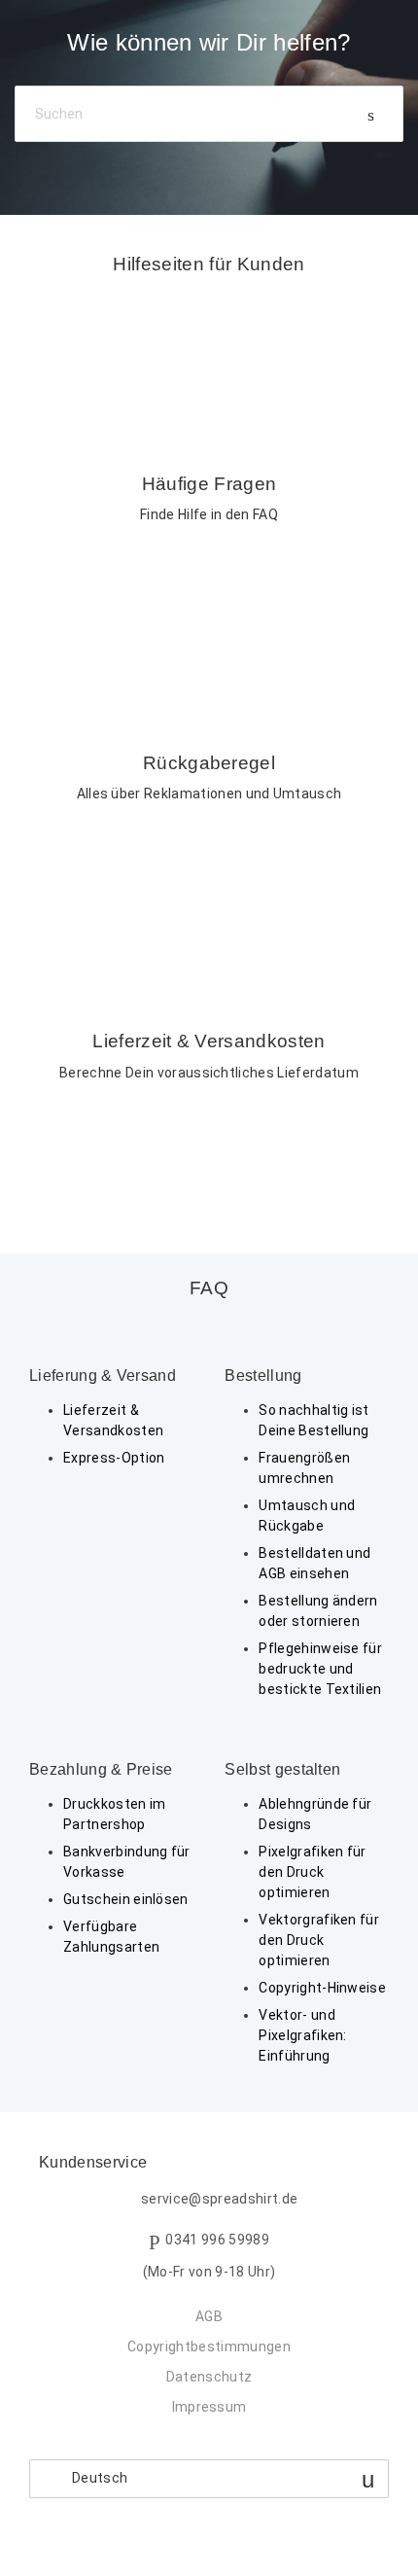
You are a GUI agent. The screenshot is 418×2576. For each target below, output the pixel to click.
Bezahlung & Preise (101, 1769)
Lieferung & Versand (103, 1376)
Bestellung (263, 1376)
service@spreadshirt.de (219, 2200)
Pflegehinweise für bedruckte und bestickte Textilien (320, 1669)
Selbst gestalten (282, 1769)
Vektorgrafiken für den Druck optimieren (319, 1940)
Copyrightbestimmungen (209, 2347)
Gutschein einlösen (126, 1899)
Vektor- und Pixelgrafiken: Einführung (302, 2035)
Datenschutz (209, 2377)
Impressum (209, 2407)
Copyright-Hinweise (322, 1988)
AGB (209, 2316)
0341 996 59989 (217, 2240)
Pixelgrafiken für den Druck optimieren (312, 1872)
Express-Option (114, 1458)
